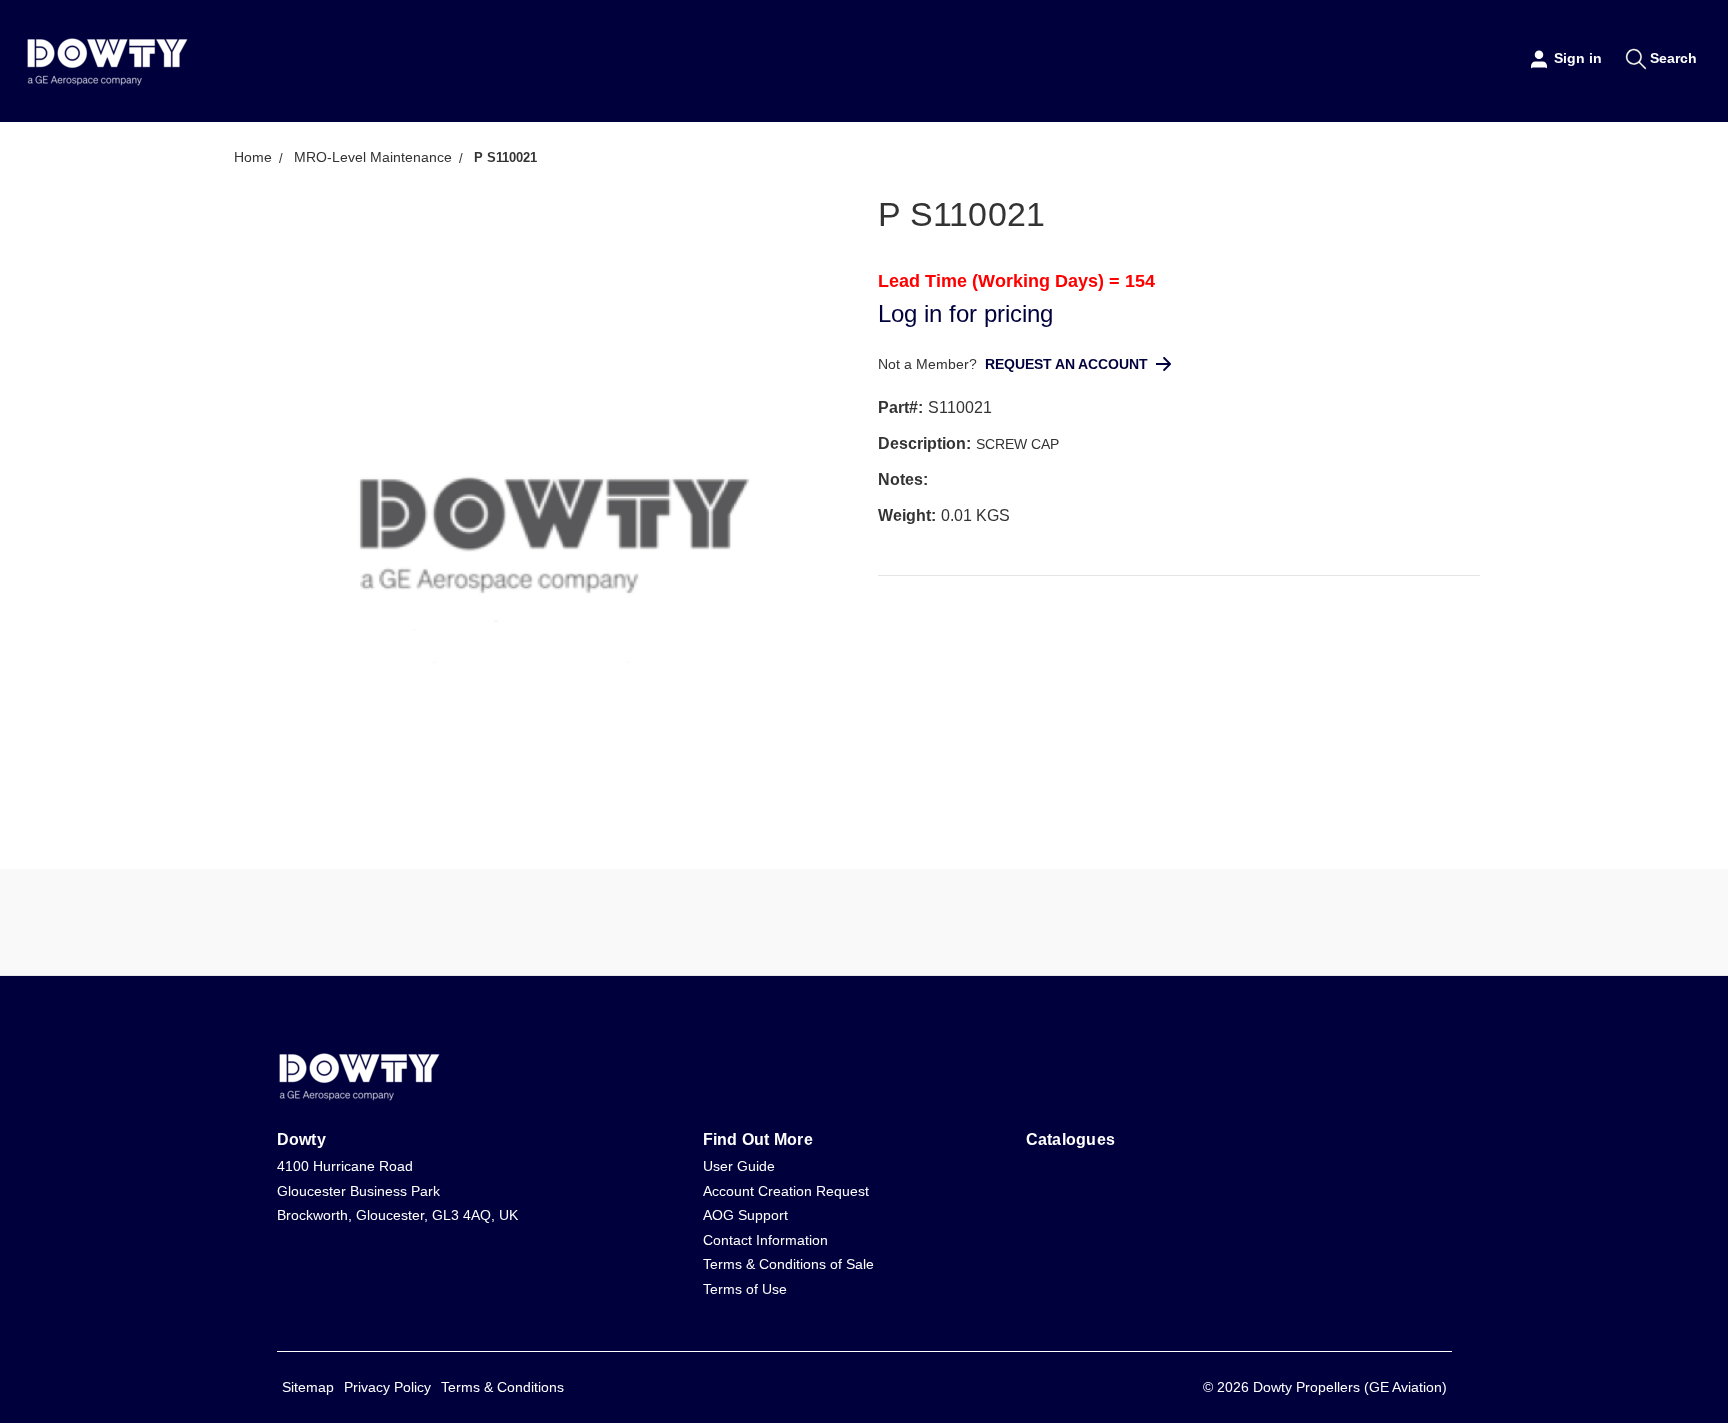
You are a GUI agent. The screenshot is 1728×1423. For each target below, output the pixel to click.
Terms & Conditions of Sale (788, 1264)
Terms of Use (745, 1289)
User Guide (739, 1166)
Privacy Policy (387, 1387)
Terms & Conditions (502, 1387)
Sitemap (308, 1387)
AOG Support (745, 1215)
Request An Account (1066, 364)
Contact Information (765, 1240)
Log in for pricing (965, 313)
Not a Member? (929, 364)
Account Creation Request (786, 1191)
